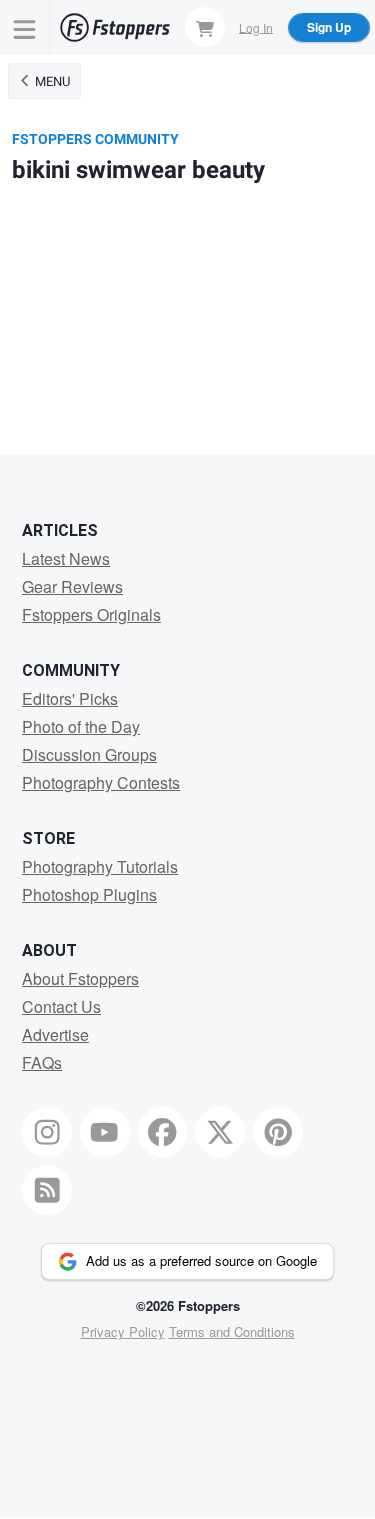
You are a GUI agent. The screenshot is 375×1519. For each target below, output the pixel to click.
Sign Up (329, 27)
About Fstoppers (80, 978)
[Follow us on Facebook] (163, 1132)
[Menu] (25, 27)
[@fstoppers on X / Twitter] (220, 1132)
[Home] (115, 27)
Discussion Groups (89, 754)
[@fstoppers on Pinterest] (278, 1132)
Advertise (55, 1034)
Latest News (66, 558)
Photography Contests (101, 782)
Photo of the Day (81, 726)
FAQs (42, 1062)
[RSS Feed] (47, 1190)
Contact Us (61, 1006)
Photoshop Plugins (89, 894)
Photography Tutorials (100, 866)
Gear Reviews (72, 586)
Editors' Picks (70, 698)
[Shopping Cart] (205, 27)
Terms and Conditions (232, 1331)
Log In (256, 26)
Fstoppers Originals (91, 614)
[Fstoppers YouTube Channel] (105, 1132)
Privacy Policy (123, 1331)
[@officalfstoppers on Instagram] (47, 1132)
